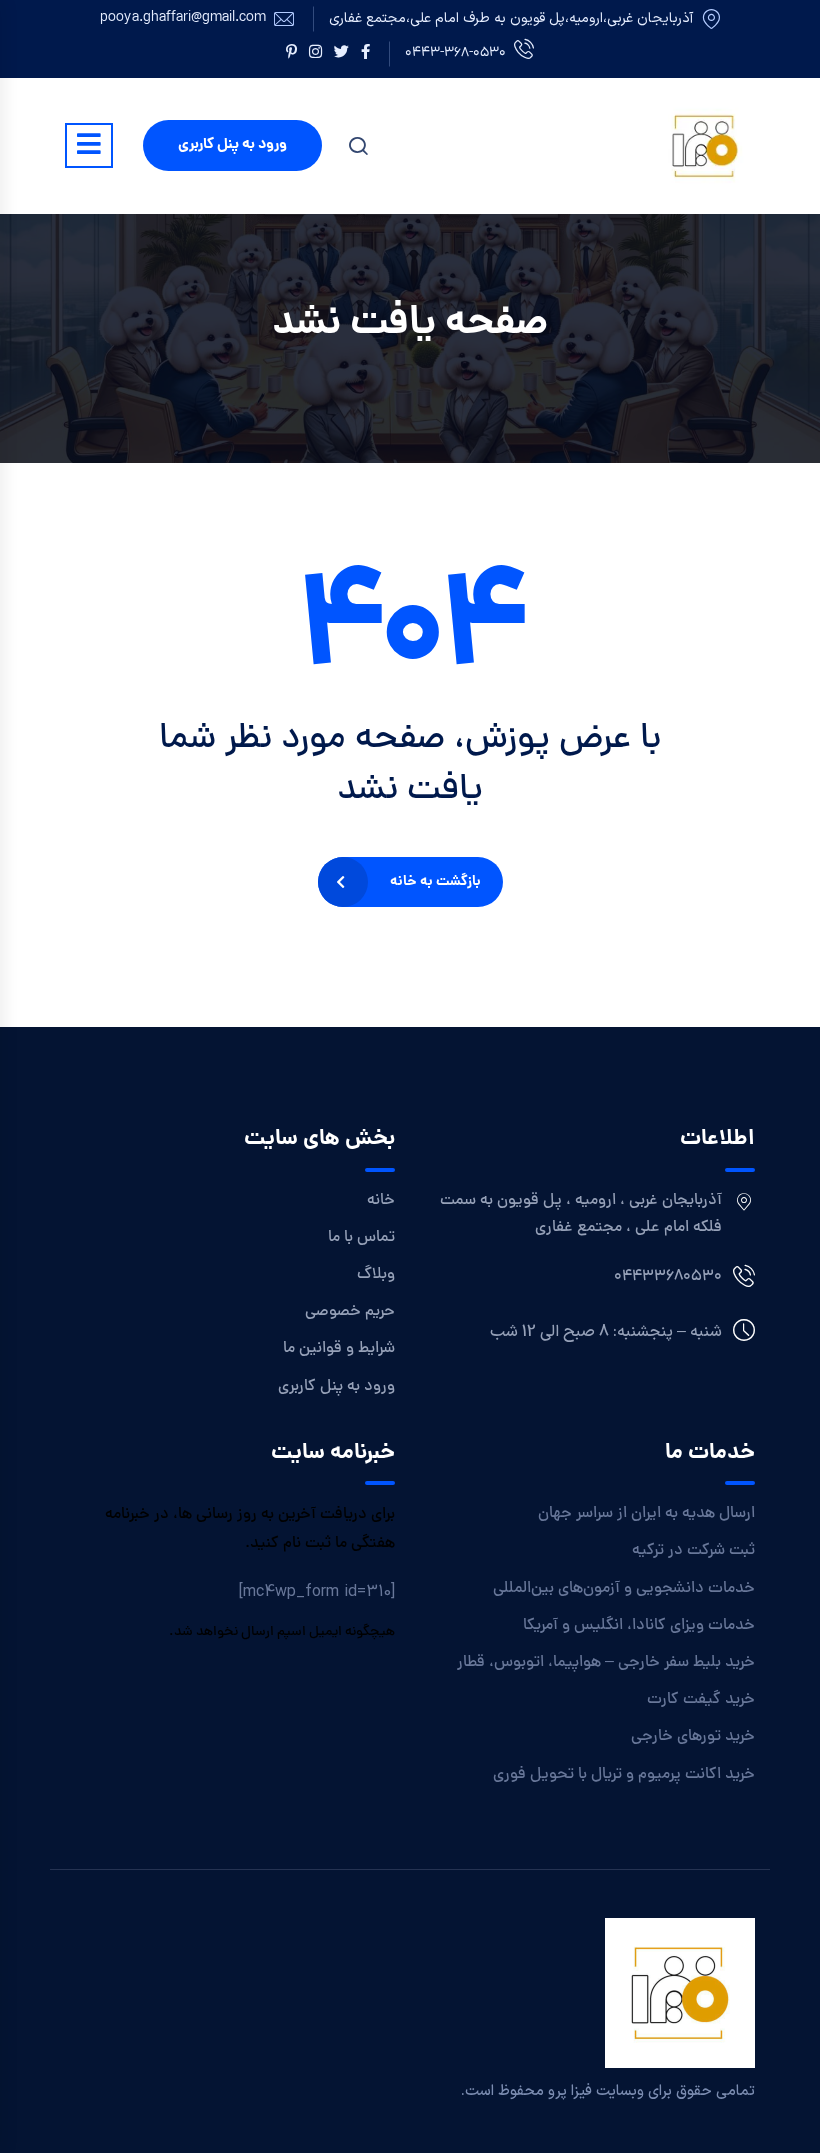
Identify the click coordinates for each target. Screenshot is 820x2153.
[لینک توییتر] (341, 54)
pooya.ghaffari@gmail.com (183, 19)
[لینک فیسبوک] (365, 54)
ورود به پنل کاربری (232, 145)
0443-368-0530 (455, 53)
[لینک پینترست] (291, 54)
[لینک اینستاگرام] (315, 54)
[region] (260, 2008)
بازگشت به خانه (435, 882)
